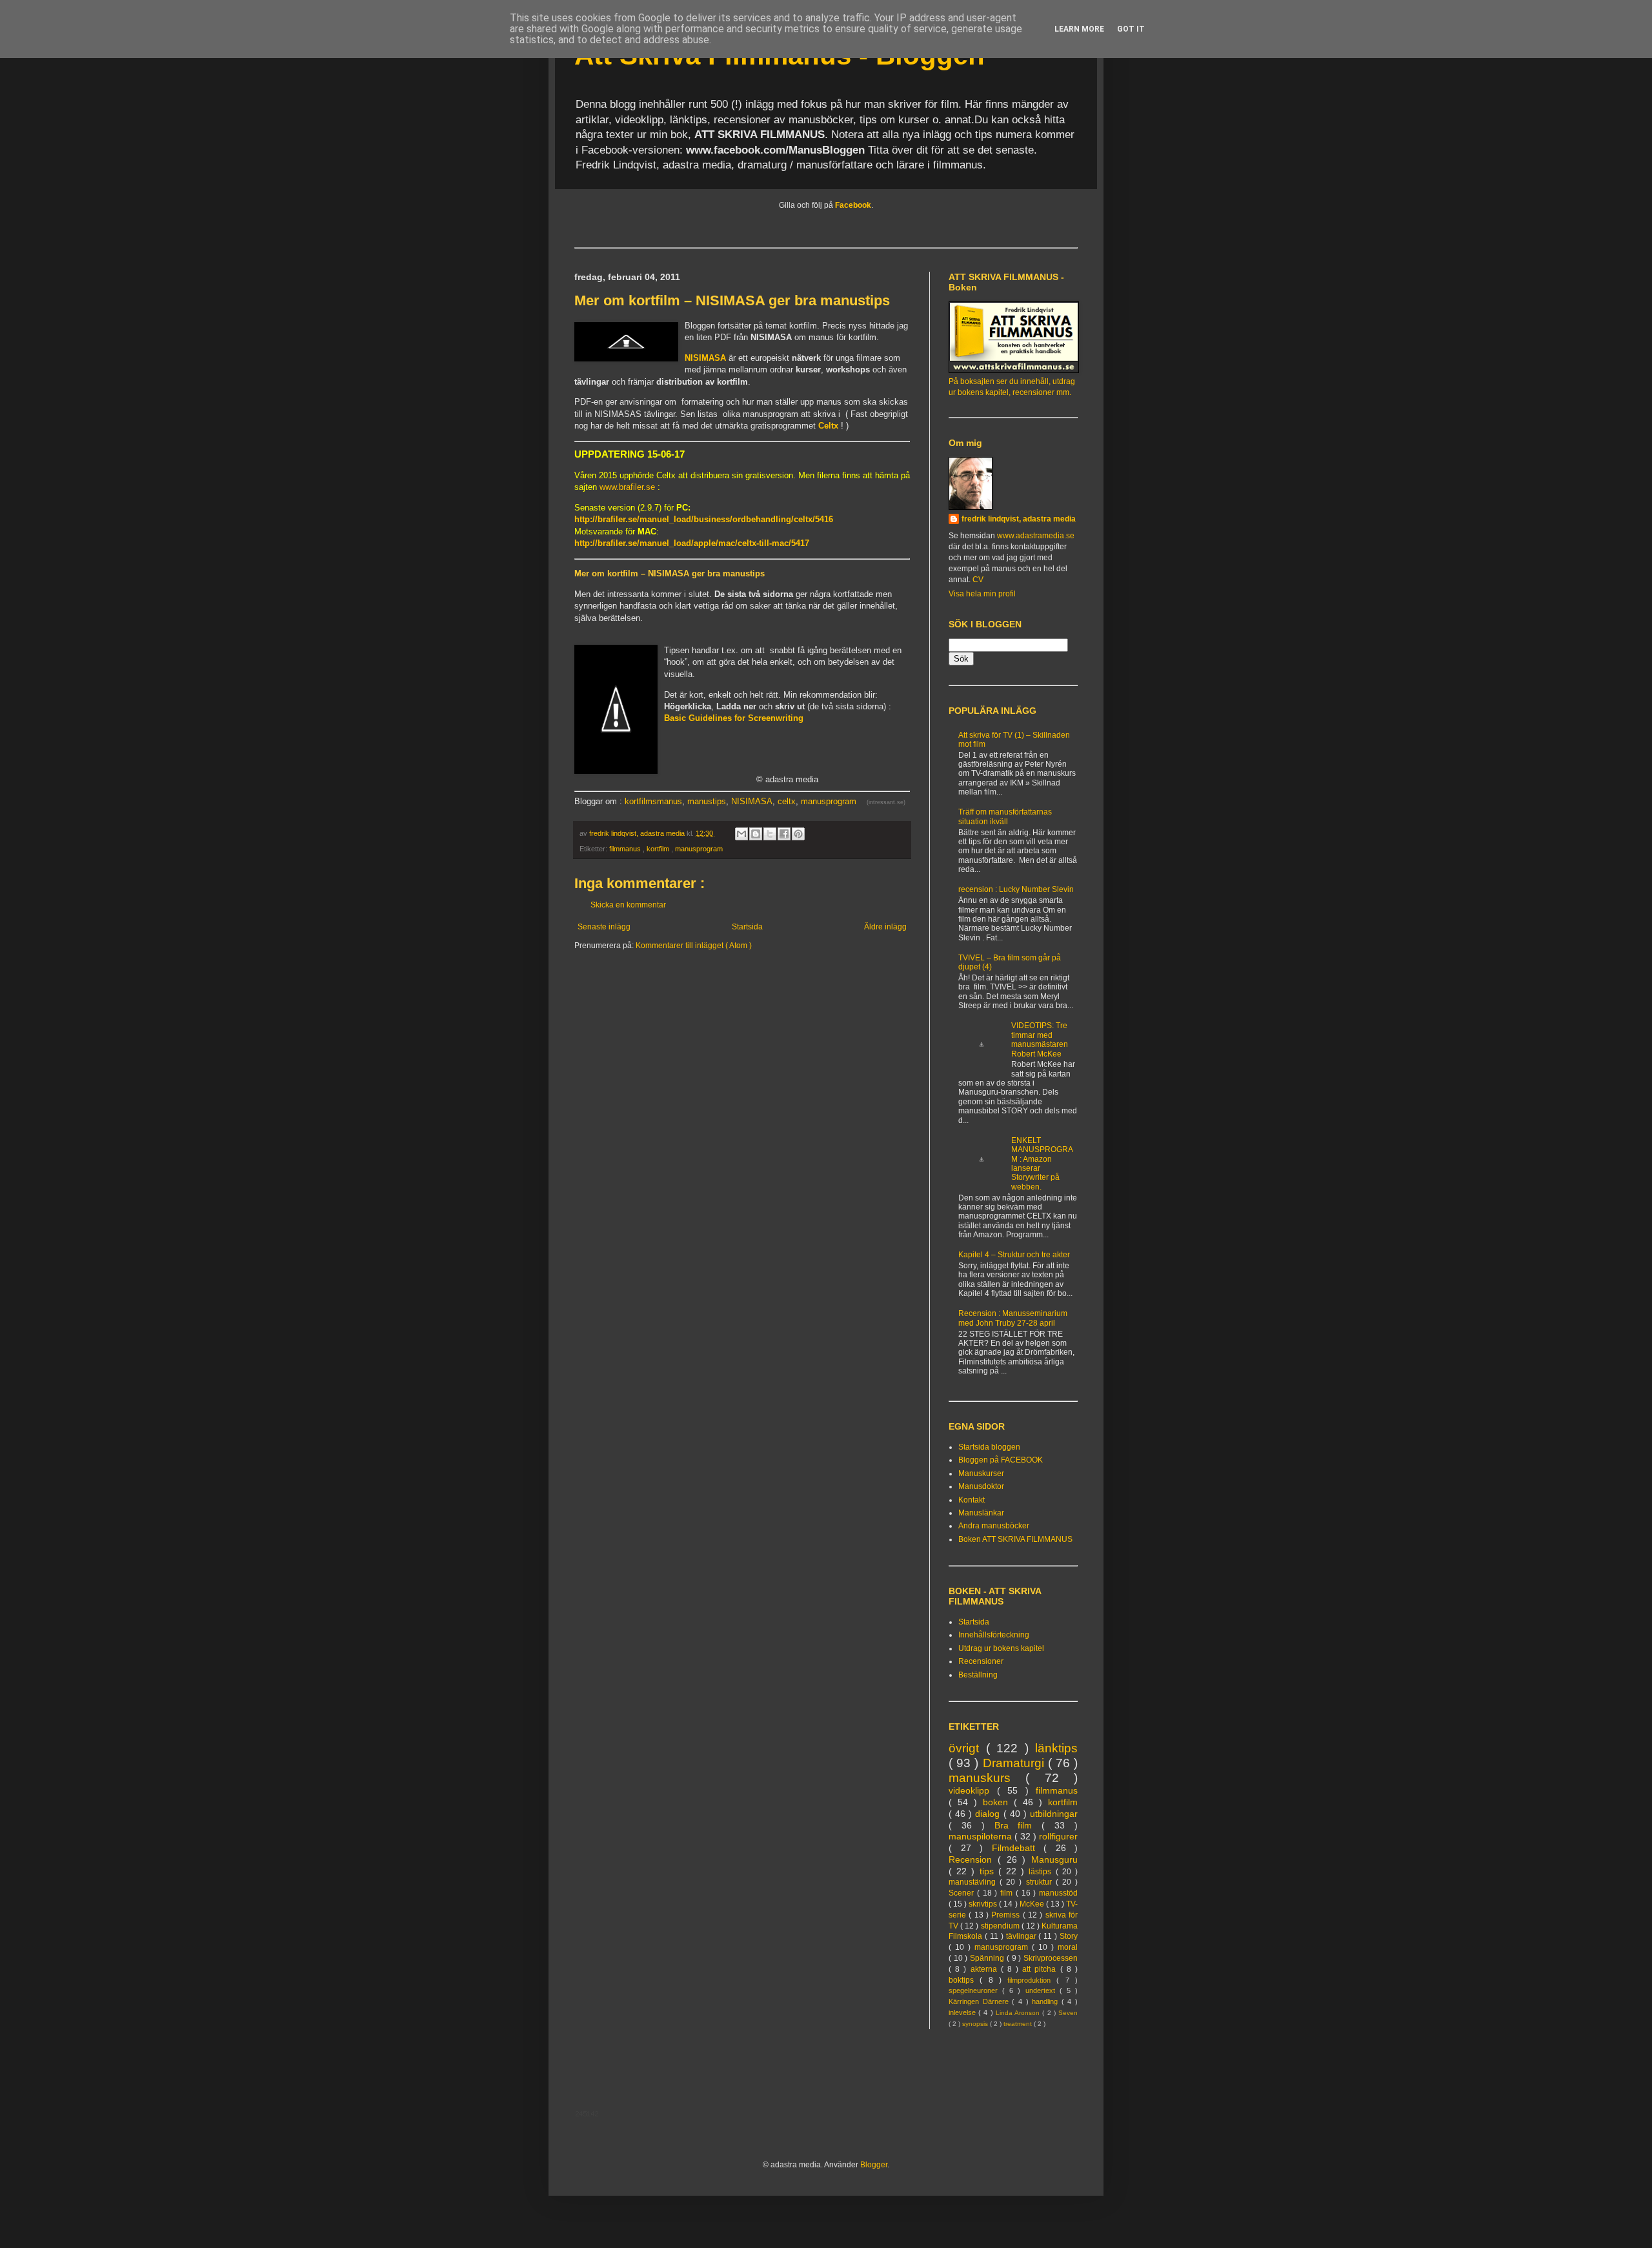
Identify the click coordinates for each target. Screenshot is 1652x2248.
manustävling (974, 1882)
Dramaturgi (1015, 1763)
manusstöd (1058, 1893)
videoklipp (973, 1790)
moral (1068, 1947)
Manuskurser (981, 1473)
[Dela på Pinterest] (798, 834)
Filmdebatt (1018, 1848)
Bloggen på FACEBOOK (1001, 1460)
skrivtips (984, 1904)
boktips (964, 1980)
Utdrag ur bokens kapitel (1001, 1648)
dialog (989, 1814)
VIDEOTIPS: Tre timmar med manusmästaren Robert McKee (1040, 1039)
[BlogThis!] (756, 834)
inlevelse (963, 2012)
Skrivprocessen (1051, 1958)
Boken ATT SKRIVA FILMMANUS (1015, 1539)
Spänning (988, 1958)
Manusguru (1054, 1859)
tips (989, 1871)
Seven (1068, 2013)
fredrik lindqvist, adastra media (1019, 519)
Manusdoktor (981, 1486)
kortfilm (659, 849)
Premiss (1007, 1915)
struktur (1041, 1882)
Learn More (1079, 29)
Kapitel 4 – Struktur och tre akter (1014, 1255)
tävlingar (1022, 1936)
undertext (1043, 1990)
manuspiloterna (982, 1836)
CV (978, 580)
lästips (1042, 1872)
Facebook (853, 205)
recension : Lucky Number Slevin (1016, 889)
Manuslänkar (981, 1513)
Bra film (1018, 1825)
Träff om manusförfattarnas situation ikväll (1005, 816)
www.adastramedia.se (1036, 536)
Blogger (874, 2165)
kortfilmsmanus (653, 801)
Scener (963, 1893)
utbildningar (1054, 1814)
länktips (1056, 1748)
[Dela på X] (770, 834)
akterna (986, 1969)
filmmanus (626, 849)
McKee (1033, 1904)
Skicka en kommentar (628, 905)
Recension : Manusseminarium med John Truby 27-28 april (1013, 1318)
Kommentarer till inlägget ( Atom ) (694, 946)
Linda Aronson (1019, 2013)
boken (998, 1802)
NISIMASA (752, 801)
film (1008, 1893)
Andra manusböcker (994, 1526)
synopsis (976, 2024)
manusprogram (829, 801)
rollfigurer (1058, 1836)
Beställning (978, 1675)
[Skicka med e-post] (741, 834)
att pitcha (1041, 1969)
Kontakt (972, 1500)
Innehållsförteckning (994, 1635)
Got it (1131, 29)
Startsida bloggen (989, 1447)
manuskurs (987, 1778)
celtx (787, 801)
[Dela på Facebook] (784, 834)
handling (1047, 2001)
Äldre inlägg (885, 927)
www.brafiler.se (627, 487)
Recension (973, 1859)
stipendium (1001, 1926)
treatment (1019, 2024)
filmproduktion (1032, 1980)
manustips (707, 801)
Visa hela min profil (982, 594)
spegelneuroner (975, 1990)
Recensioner (981, 1661)
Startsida (747, 927)
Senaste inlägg (604, 927)
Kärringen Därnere (980, 2001)
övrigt (967, 1748)
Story (1069, 1936)
